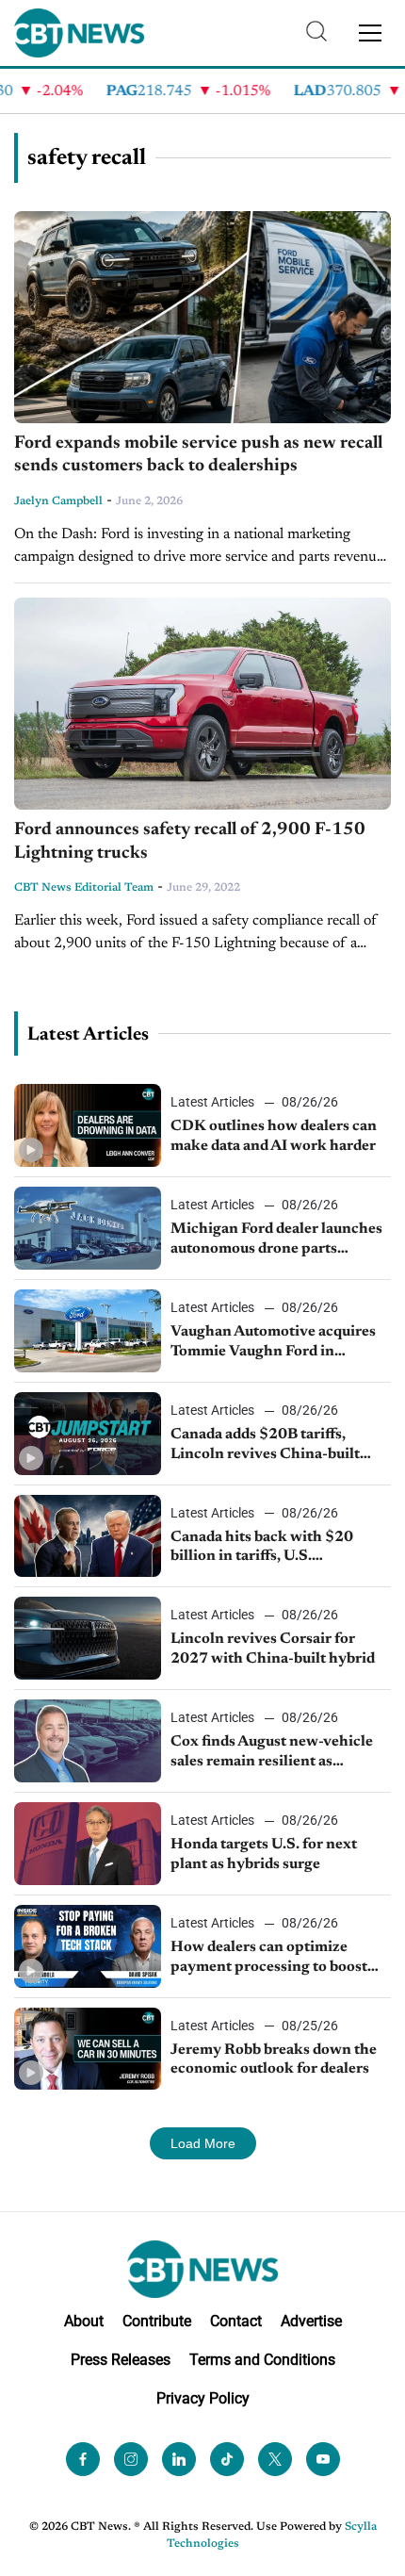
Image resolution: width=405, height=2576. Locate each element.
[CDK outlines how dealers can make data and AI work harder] (88, 1125)
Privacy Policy (203, 2398)
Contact (236, 2321)
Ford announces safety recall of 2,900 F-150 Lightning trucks (190, 842)
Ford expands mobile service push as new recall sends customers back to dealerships (198, 455)
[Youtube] (323, 2459)
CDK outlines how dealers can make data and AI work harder (274, 1136)
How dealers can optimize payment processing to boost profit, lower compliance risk (270, 1959)
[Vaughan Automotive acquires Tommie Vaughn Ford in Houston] (88, 1331)
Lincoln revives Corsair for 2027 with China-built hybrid (273, 1649)
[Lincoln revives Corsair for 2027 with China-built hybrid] (88, 1638)
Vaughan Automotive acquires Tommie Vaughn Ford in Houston (273, 1343)
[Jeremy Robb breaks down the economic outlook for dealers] (88, 2049)
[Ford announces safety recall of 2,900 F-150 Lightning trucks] (202, 704)
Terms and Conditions (262, 2360)
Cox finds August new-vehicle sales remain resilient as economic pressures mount (272, 1753)
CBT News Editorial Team (84, 888)
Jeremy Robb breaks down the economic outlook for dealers (274, 2060)
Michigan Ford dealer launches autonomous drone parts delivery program (276, 1240)
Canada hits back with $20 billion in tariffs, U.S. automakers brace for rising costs (265, 1549)
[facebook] (83, 2459)
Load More (203, 2143)
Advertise (311, 2321)
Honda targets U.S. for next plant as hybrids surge (264, 1854)
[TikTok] (227, 2459)
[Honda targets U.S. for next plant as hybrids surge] (88, 1844)
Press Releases (121, 2360)
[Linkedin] (179, 2459)
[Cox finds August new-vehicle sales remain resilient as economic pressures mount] (88, 1741)
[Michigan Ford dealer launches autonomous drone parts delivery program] (88, 1228)
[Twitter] (275, 2459)
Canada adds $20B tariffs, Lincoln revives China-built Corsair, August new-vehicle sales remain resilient (267, 1446)
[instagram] (131, 2459)
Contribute (157, 2321)
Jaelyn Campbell (58, 501)
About (84, 2321)
